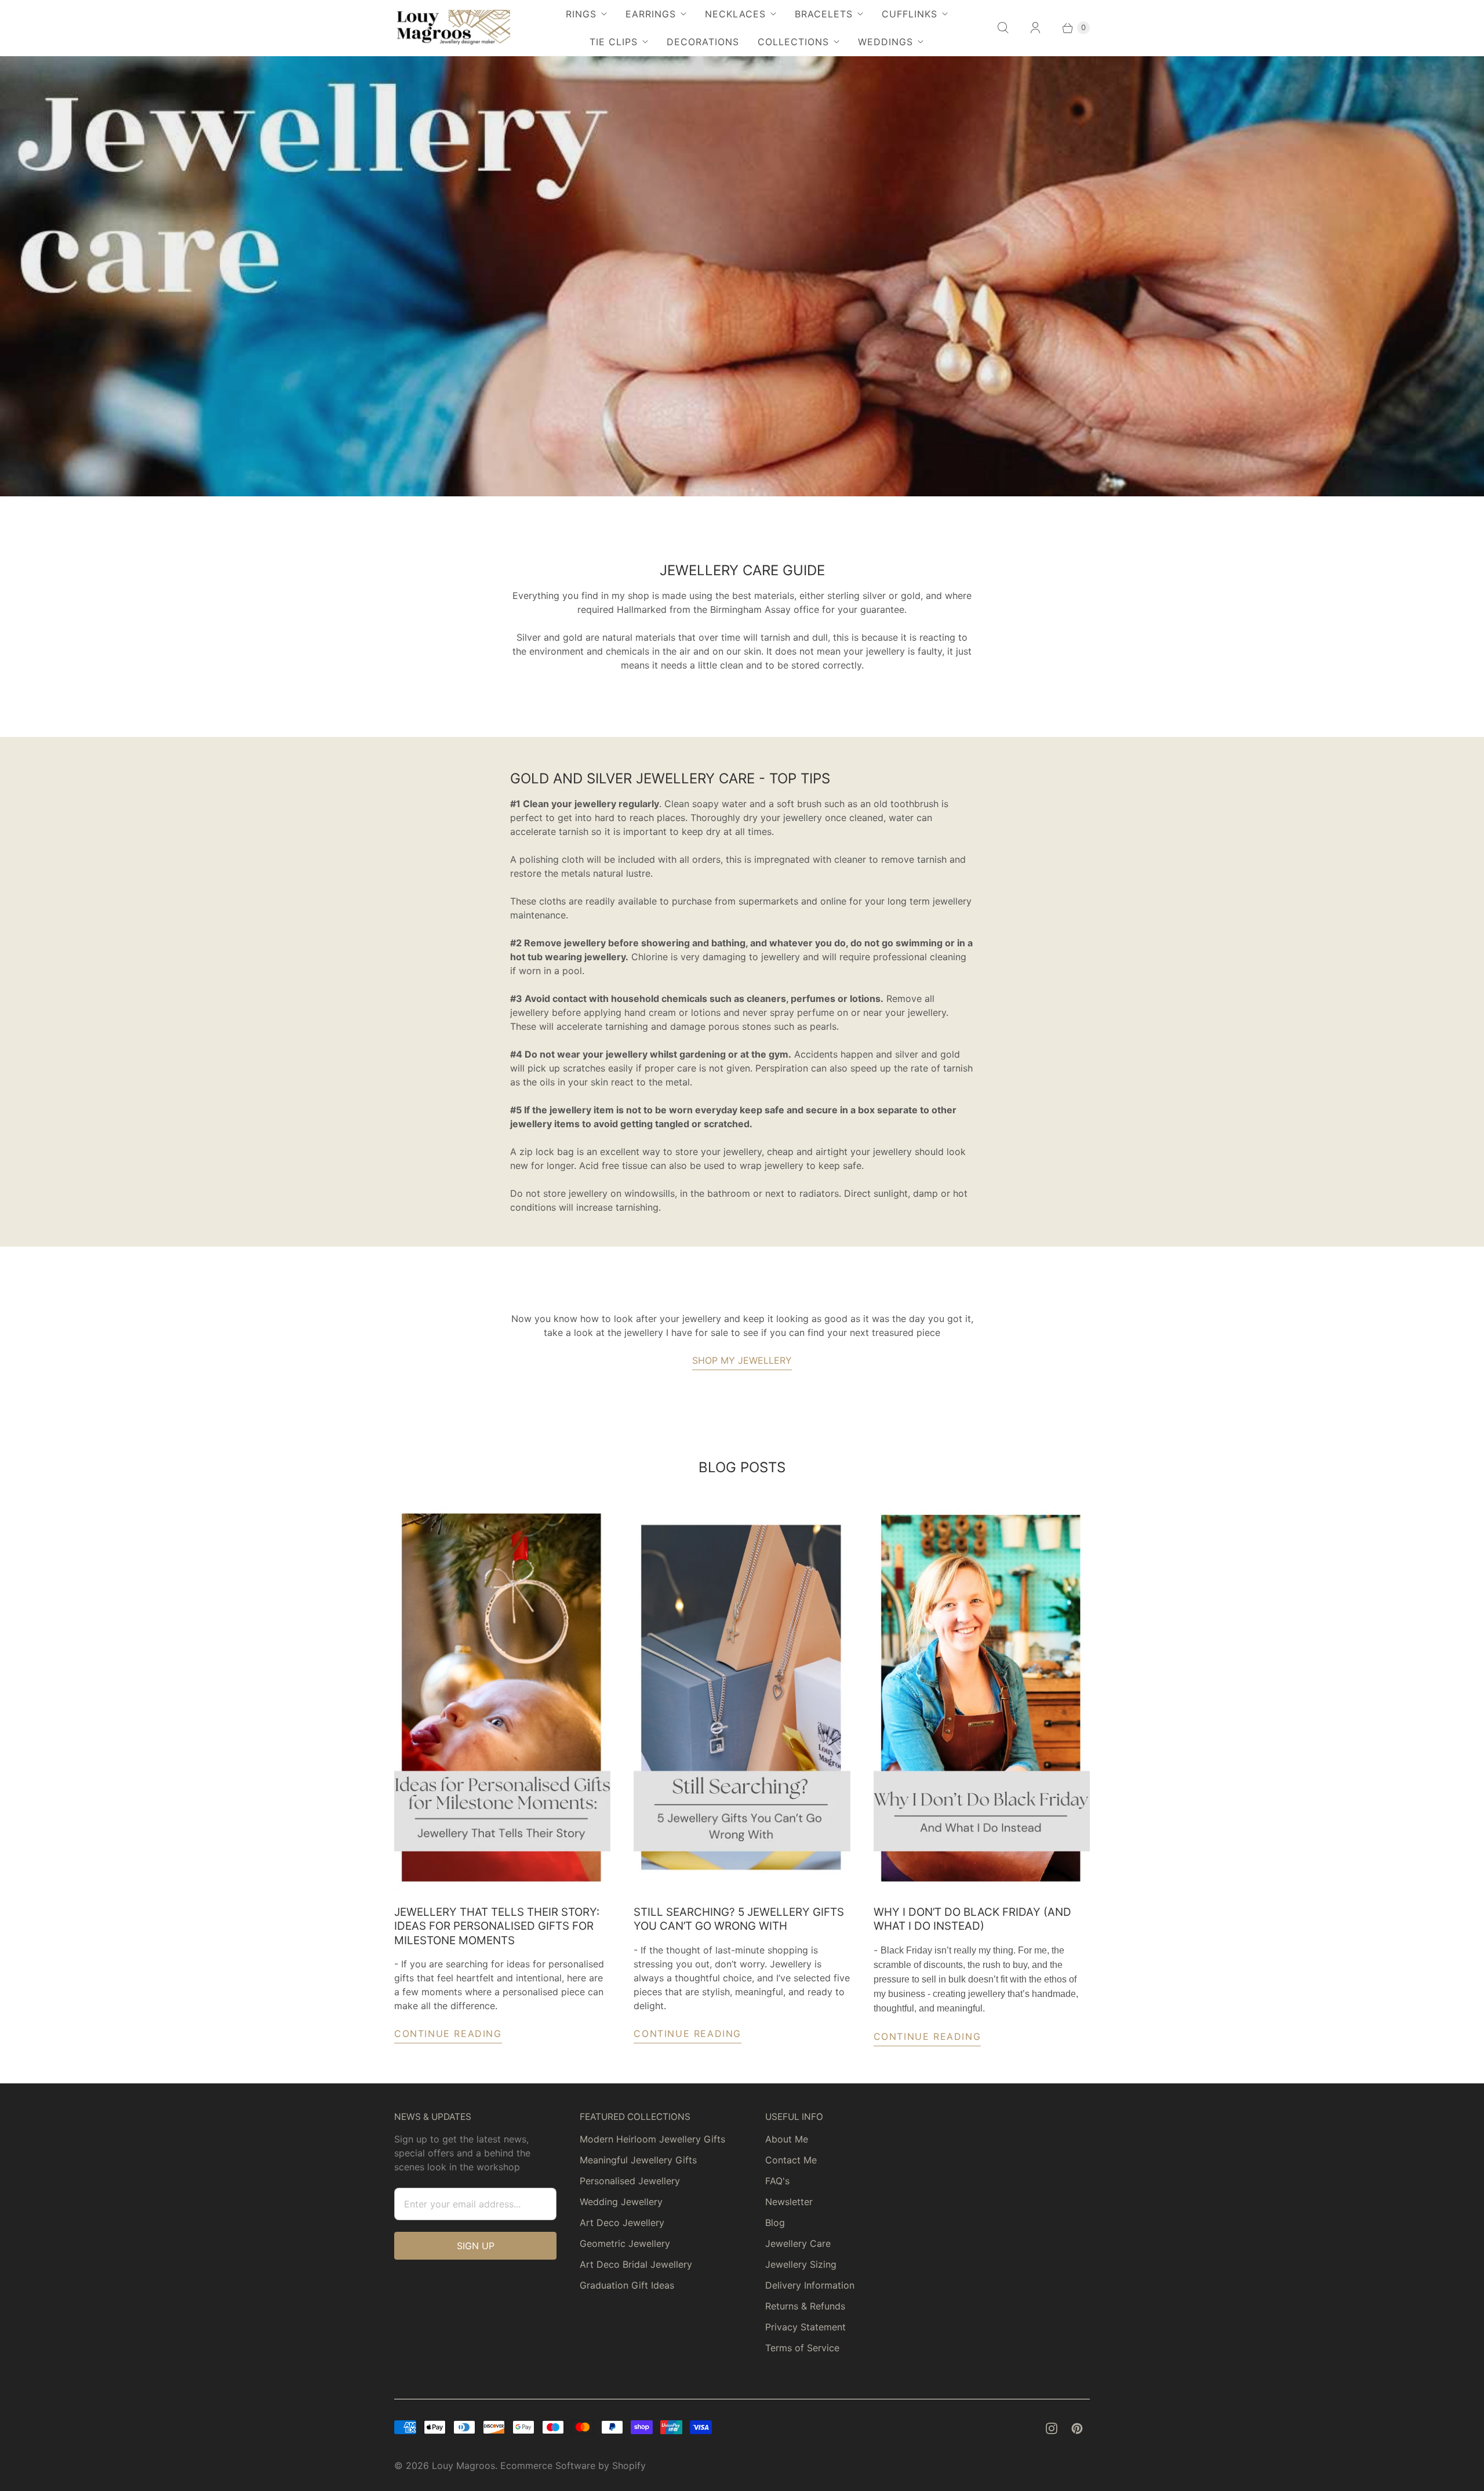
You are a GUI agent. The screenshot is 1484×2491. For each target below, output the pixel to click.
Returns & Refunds (805, 2306)
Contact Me (791, 2160)
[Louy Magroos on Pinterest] (1077, 2428)
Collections (793, 42)
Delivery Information (810, 2285)
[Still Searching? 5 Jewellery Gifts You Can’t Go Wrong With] (742, 1699)
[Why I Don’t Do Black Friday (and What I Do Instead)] (982, 1699)
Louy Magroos (463, 2465)
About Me (787, 2139)
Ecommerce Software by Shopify (573, 2465)
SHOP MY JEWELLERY (742, 1360)
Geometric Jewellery (625, 2243)
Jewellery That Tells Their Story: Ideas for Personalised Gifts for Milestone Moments (497, 1926)
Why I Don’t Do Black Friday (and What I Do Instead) (972, 1919)
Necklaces (735, 14)
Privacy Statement (805, 2327)
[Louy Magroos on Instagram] (1052, 2428)
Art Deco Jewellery (622, 2223)
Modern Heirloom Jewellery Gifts (652, 2139)
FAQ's (777, 2181)
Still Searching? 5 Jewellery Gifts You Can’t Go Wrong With (739, 1919)
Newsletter (789, 2202)
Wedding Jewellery (621, 2202)
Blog (775, 2223)
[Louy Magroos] (452, 28)
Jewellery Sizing (801, 2264)
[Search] (1003, 28)
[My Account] (1035, 28)
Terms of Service (802, 2348)
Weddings (885, 42)
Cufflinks (910, 14)
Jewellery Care (798, 2243)
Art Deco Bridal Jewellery (636, 2264)
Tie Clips (614, 42)
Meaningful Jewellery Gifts (638, 2160)
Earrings (651, 14)
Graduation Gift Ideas (627, 2285)
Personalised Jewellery (630, 2181)
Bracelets (824, 14)
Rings (581, 14)
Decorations (703, 42)
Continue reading (448, 2034)
